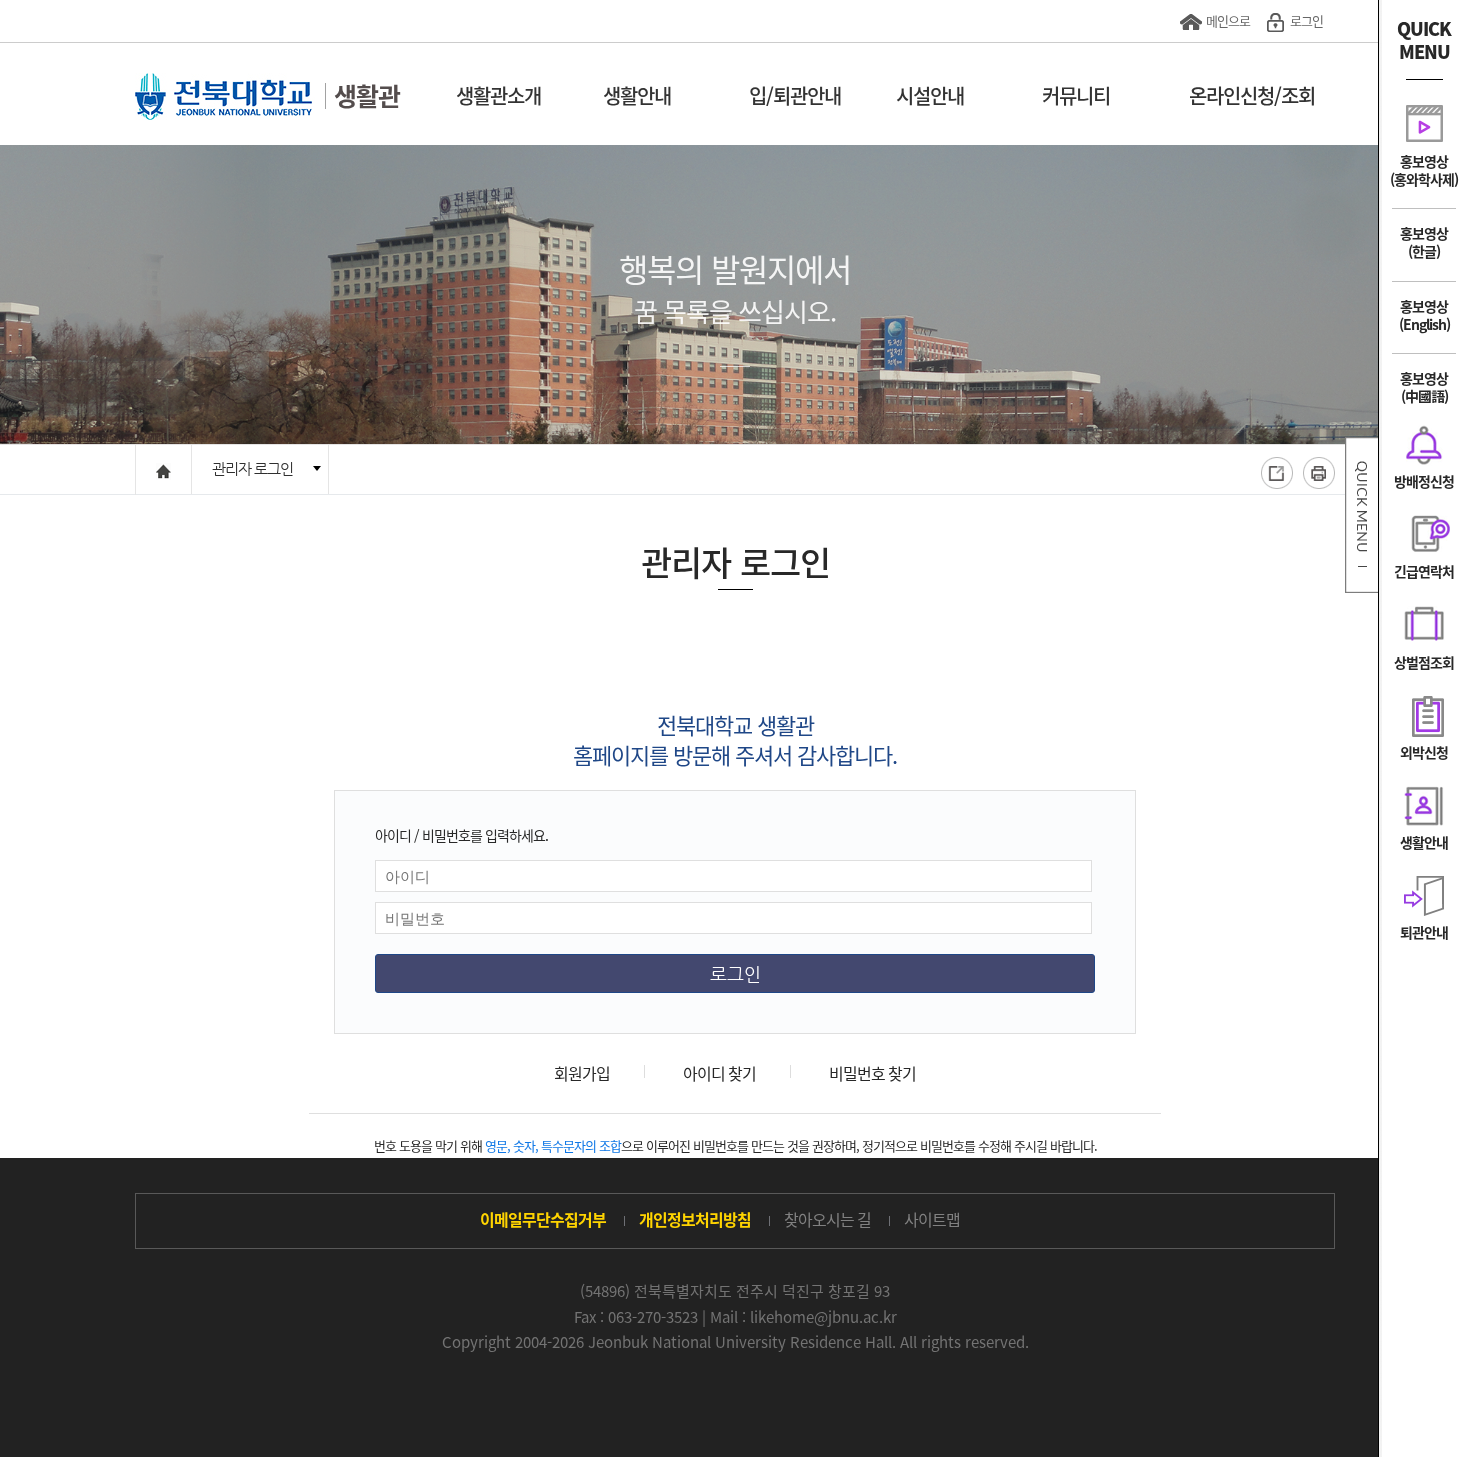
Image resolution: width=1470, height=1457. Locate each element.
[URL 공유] (1277, 473)
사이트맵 (932, 1219)
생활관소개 (498, 95)
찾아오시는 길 (827, 1219)
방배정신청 (1424, 480)
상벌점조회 (1424, 661)
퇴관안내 (1424, 931)
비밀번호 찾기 (872, 1073)
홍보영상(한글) (1424, 241)
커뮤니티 (1076, 95)
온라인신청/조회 (1252, 95)
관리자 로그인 (252, 468)
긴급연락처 (1424, 570)
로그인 (1306, 20)
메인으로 (1228, 20)
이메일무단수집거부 (543, 1219)
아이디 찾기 (719, 1073)
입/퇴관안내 (795, 95)
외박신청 (1424, 751)
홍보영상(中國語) (1424, 386)
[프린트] (1319, 473)
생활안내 (637, 95)
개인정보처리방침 (695, 1219)
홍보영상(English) (1424, 314)
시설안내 (930, 95)
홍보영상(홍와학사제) (1424, 169)
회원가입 (582, 1073)
